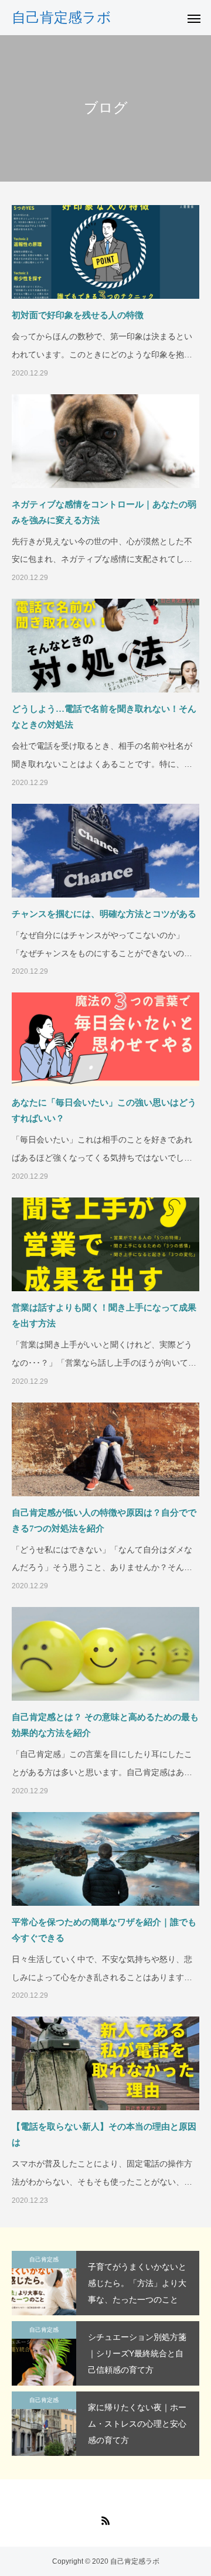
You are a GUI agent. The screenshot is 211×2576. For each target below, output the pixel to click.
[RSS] (105, 2520)
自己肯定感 (44, 2259)
